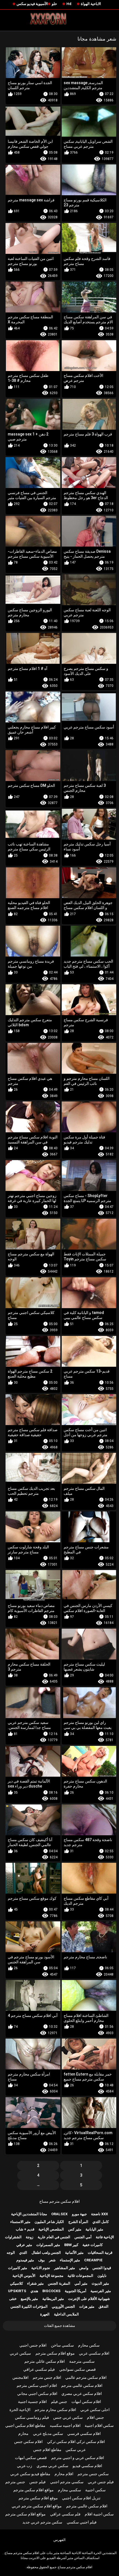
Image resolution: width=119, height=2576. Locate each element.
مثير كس (75, 2229)
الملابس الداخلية (66, 2314)
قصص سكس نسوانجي (77, 2369)
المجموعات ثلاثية (80, 2276)
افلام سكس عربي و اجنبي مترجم (78, 2458)
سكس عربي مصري (52, 2466)
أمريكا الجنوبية (76, 2291)
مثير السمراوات (48, 2245)
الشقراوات (13, 2237)
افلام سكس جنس (28, 2442)
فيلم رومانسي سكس (32, 2417)
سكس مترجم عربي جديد (42, 2522)
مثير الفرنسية (101, 2291)
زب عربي (24, 2466)
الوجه (11, 2253)
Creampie (93, 2260)
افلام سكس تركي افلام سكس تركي (76, 2442)
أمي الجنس (83, 2237)
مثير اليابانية (94, 2229)
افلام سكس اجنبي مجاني (37, 2394)
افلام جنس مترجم (47, 2377)
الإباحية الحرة (20, 2410)
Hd (69, 4)
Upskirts (17, 2291)
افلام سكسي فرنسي (84, 2434)
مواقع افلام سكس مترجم (33, 2490)
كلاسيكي (16, 2283)
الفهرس (59, 2540)
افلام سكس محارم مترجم (55, 2410)
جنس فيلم (59, 2402)
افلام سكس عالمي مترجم (82, 2385)
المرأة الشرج (78, 2222)
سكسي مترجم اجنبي (67, 2482)
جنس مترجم (15, 2482)
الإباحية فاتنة (105, 2237)
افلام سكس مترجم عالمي (86, 2377)
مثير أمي (81, 2283)
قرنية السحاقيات (100, 2253)
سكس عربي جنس (68, 2417)
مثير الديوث (100, 2283)
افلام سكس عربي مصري (82, 2394)
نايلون (102, 2276)
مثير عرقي (24, 2245)
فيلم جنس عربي (101, 2482)
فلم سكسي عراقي (65, 2514)
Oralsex (59, 2214)
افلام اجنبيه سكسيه (65, 2425)
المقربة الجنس (59, 2283)
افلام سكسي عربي (94, 2353)
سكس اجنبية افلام (99, 2514)
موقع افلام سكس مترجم (55, 2353)
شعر (52, 2260)
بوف (42, 2260)
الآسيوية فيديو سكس (32, 4)
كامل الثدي (101, 2222)
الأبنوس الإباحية (24, 2276)
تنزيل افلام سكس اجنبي (81, 2498)
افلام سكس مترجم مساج (59, 2201)
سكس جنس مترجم (93, 2474)
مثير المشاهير (65, 2268)
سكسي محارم (69, 2490)
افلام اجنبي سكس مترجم (37, 2385)
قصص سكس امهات (31, 2458)
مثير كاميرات (18, 2268)
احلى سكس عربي (95, 2410)
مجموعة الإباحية (51, 2276)
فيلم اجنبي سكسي (82, 2522)
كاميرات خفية (93, 2245)
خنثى (13, 2299)
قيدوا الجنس (102, 2268)
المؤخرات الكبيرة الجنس (29, 2306)
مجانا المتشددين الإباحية (29, 2214)
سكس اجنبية (95, 2490)
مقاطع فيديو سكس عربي (30, 2474)
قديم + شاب (25, 2229)
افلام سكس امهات (86, 2402)
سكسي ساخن (62, 2345)
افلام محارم (64, 2474)
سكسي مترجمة (82, 2361)
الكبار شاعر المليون (49, 2222)
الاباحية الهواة (91, 4)
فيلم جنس (37, 2482)
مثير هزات (87, 2306)
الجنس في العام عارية (54, 2237)
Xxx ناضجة (99, 2214)
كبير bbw (71, 2245)
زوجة (29, 2237)
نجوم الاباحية (41, 2268)
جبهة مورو (79, 2214)
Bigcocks (51, 2291)
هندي (34, 2291)
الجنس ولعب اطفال (46, 2253)
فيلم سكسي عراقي (39, 2369)
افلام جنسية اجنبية (32, 2402)
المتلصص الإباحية (51, 2229)
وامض (84, 2268)
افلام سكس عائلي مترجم (45, 2361)
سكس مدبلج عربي (48, 2434)
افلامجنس (20, 2377)
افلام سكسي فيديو (87, 2466)
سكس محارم (89, 2345)
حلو (54, 4)
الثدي (23, 2253)
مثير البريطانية (53, 2299)
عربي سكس (76, 2450)
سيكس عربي (20, 2353)
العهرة (45, 2314)
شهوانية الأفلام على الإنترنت (89, 2299)
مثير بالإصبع (29, 2299)
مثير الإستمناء (70, 2260)
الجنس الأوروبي (63, 2306)
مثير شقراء (35, 2283)
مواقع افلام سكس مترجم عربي (37, 2506)
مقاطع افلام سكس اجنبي (25, 2425)
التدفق (104, 2306)
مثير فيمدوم (25, 2260)
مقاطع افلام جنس (47, 2450)
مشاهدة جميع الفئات (59, 2326)
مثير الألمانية (74, 2253)
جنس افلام (95, 2417)
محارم (23, 2434)
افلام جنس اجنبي (33, 2345)
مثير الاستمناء (20, 2222)
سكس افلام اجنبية (99, 2425)
